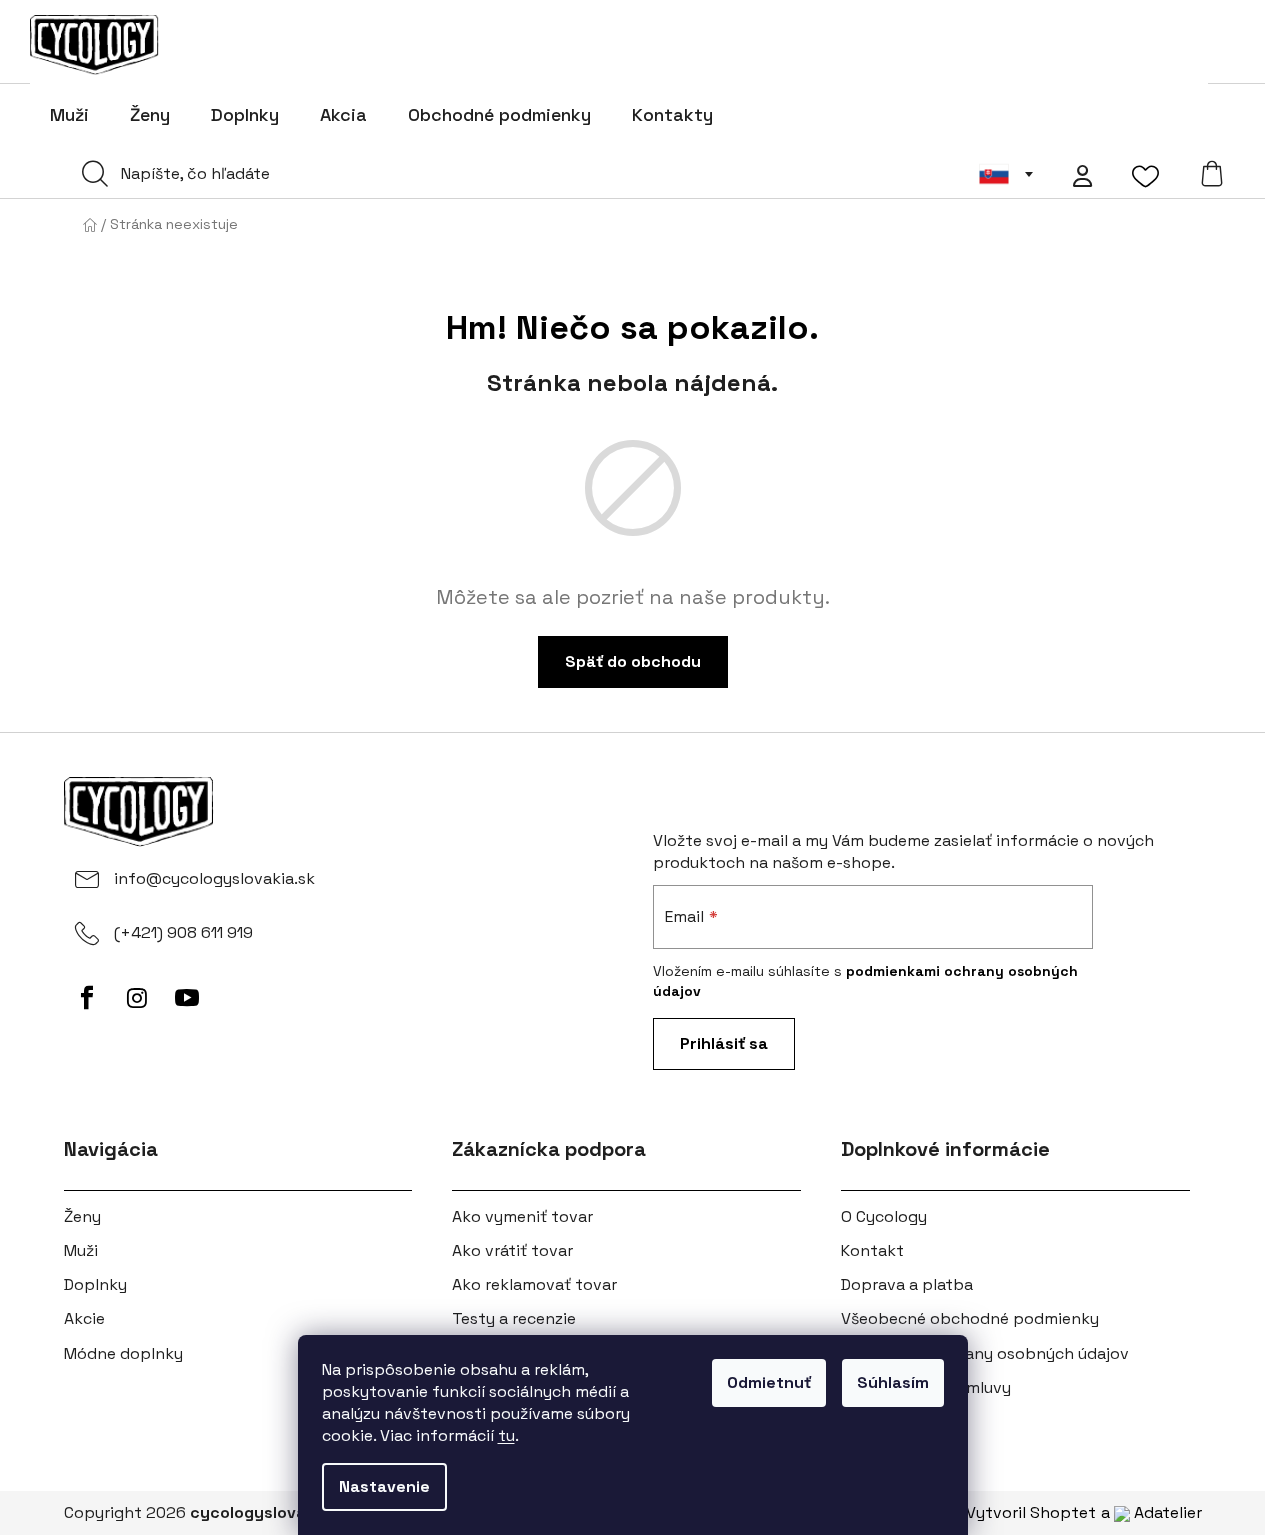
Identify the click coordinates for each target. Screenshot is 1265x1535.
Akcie (84, 1318)
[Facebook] (87, 998)
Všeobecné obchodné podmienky (970, 1318)
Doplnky (95, 1284)
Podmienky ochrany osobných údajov (985, 1353)
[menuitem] (69, 115)
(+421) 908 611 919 (183, 932)
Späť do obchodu (633, 661)
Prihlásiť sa (724, 1043)
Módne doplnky (123, 1353)
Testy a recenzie (514, 1318)
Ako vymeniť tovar (522, 1216)
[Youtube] (187, 998)
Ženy (82, 1216)
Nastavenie (384, 1486)
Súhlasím (893, 1382)
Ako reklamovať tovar (534, 1284)
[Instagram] (137, 998)
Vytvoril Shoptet (1031, 1512)
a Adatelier (1151, 1512)
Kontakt (872, 1250)
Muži (81, 1250)
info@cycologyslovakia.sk (214, 878)
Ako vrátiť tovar (512, 1250)
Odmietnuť (769, 1382)
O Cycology (884, 1216)
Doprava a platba (907, 1284)
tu (506, 1435)
